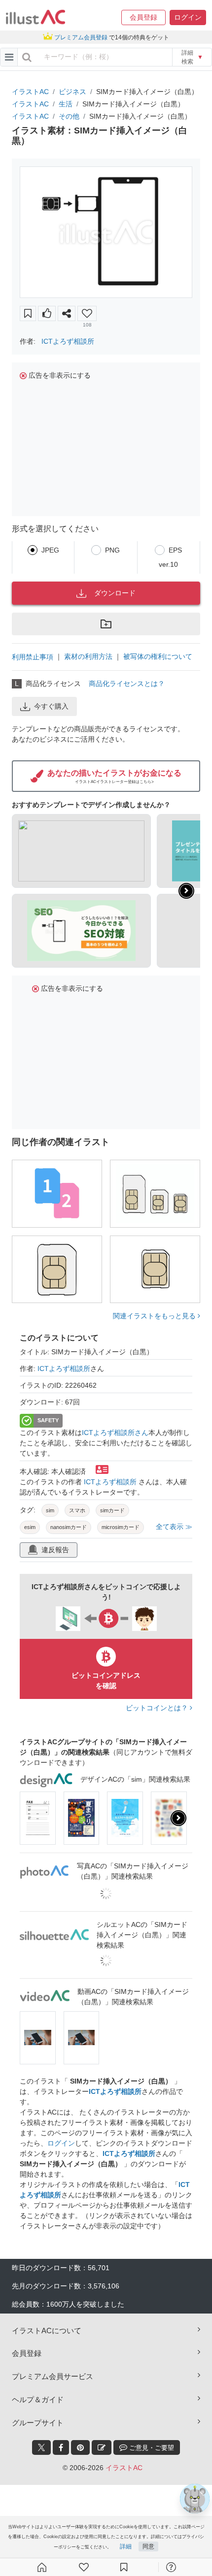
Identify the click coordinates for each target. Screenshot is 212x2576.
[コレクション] (124, 2567)
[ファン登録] (84, 2567)
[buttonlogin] (27, 57)
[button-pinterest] (80, 2447)
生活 (66, 104)
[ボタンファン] (87, 313)
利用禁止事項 (33, 657)
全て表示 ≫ (174, 1527)
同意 (148, 2546)
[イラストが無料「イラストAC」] (35, 17)
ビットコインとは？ (158, 1708)
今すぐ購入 (51, 706)
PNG (112, 550)
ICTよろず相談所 (68, 341)
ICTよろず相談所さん (115, 1433)
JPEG (50, 550)
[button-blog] (102, 2447)
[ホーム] (42, 2567)
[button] (143, 17)
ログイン (61, 2143)
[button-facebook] (61, 2447)
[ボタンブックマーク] (28, 313)
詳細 (126, 2546)
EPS (175, 550)
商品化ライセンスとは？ (127, 684)
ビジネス (72, 92)
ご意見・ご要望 (151, 2448)
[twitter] (41, 2447)
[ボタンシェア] (67, 313)
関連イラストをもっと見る (155, 1316)
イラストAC (30, 92)
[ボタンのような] (47, 313)
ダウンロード (115, 593)
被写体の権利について (158, 656)
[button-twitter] (41, 2447)
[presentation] (186, 891)
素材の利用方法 (88, 656)
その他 (69, 116)
